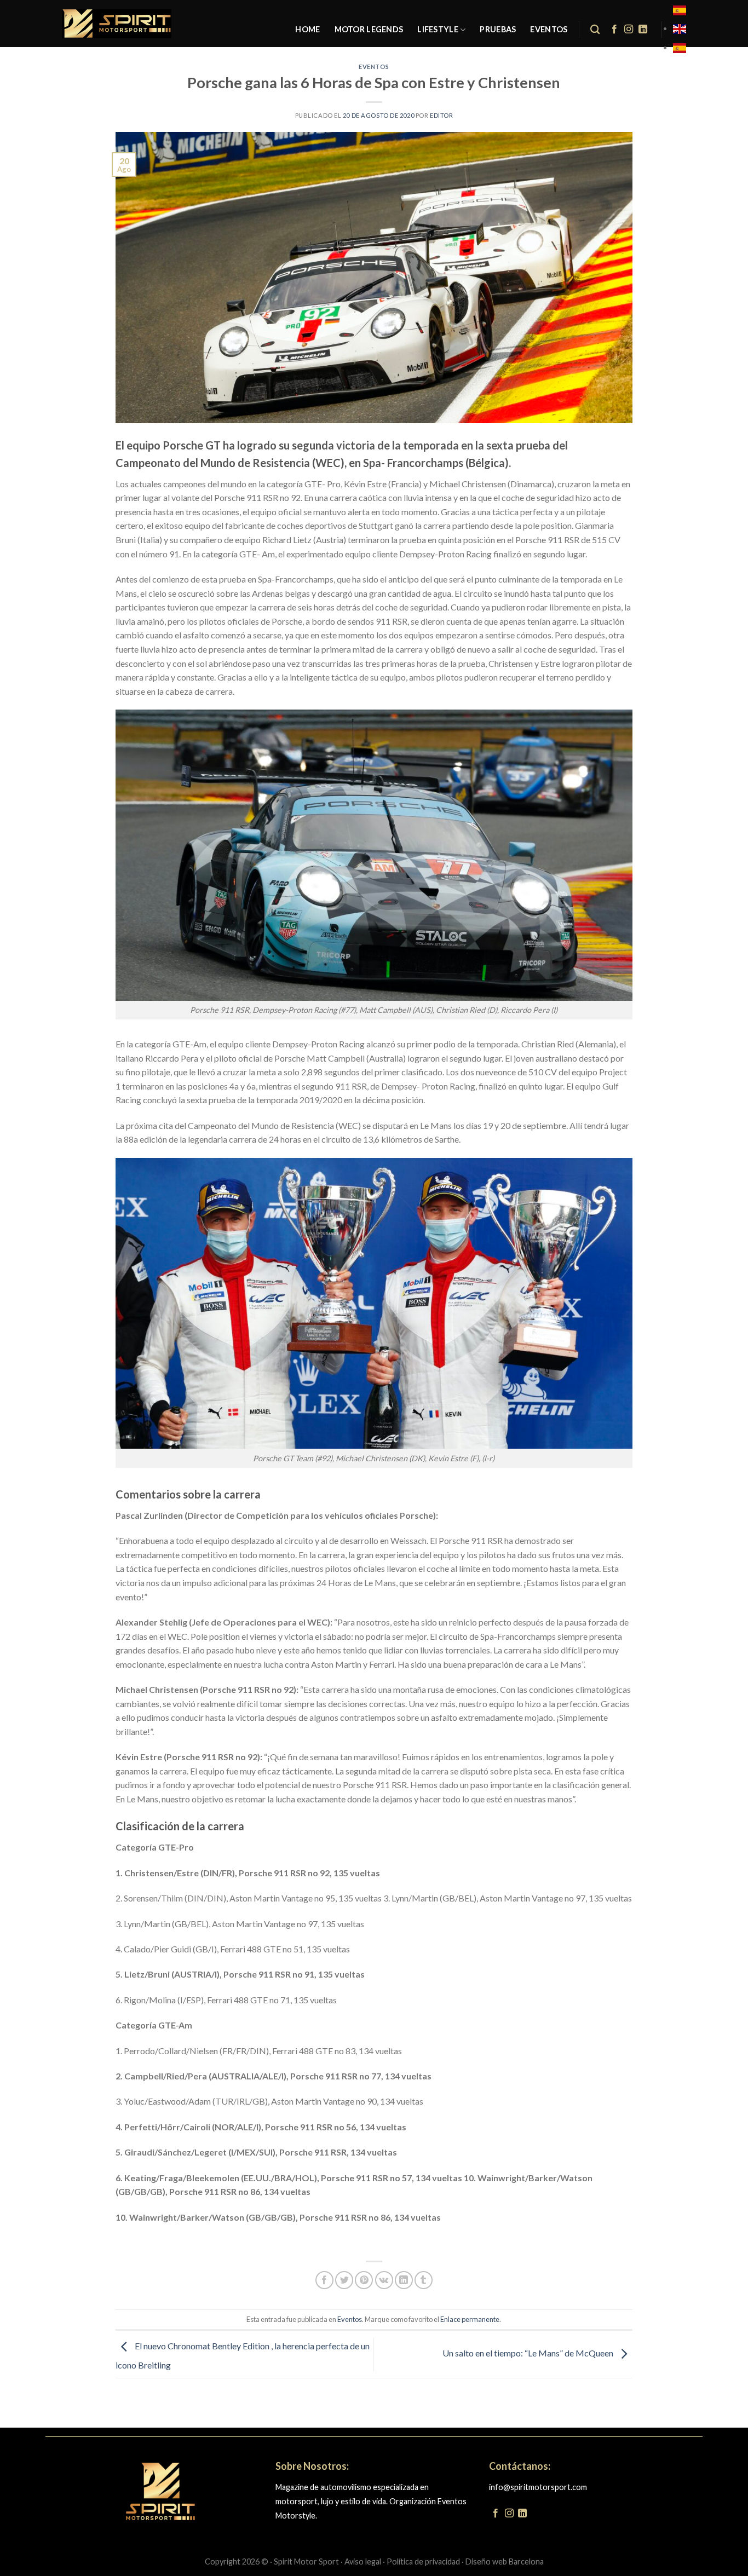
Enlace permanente (470, 2319)
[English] (680, 28)
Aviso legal (363, 2561)
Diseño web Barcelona (505, 2561)
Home (307, 29)
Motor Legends (369, 29)
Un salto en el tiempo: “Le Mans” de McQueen (529, 2353)
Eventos (549, 29)
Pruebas (498, 29)
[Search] (595, 30)
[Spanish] (680, 10)
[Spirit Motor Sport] (117, 24)
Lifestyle (438, 29)
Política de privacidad (423, 2561)
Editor (441, 115)
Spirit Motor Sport (306, 2561)
